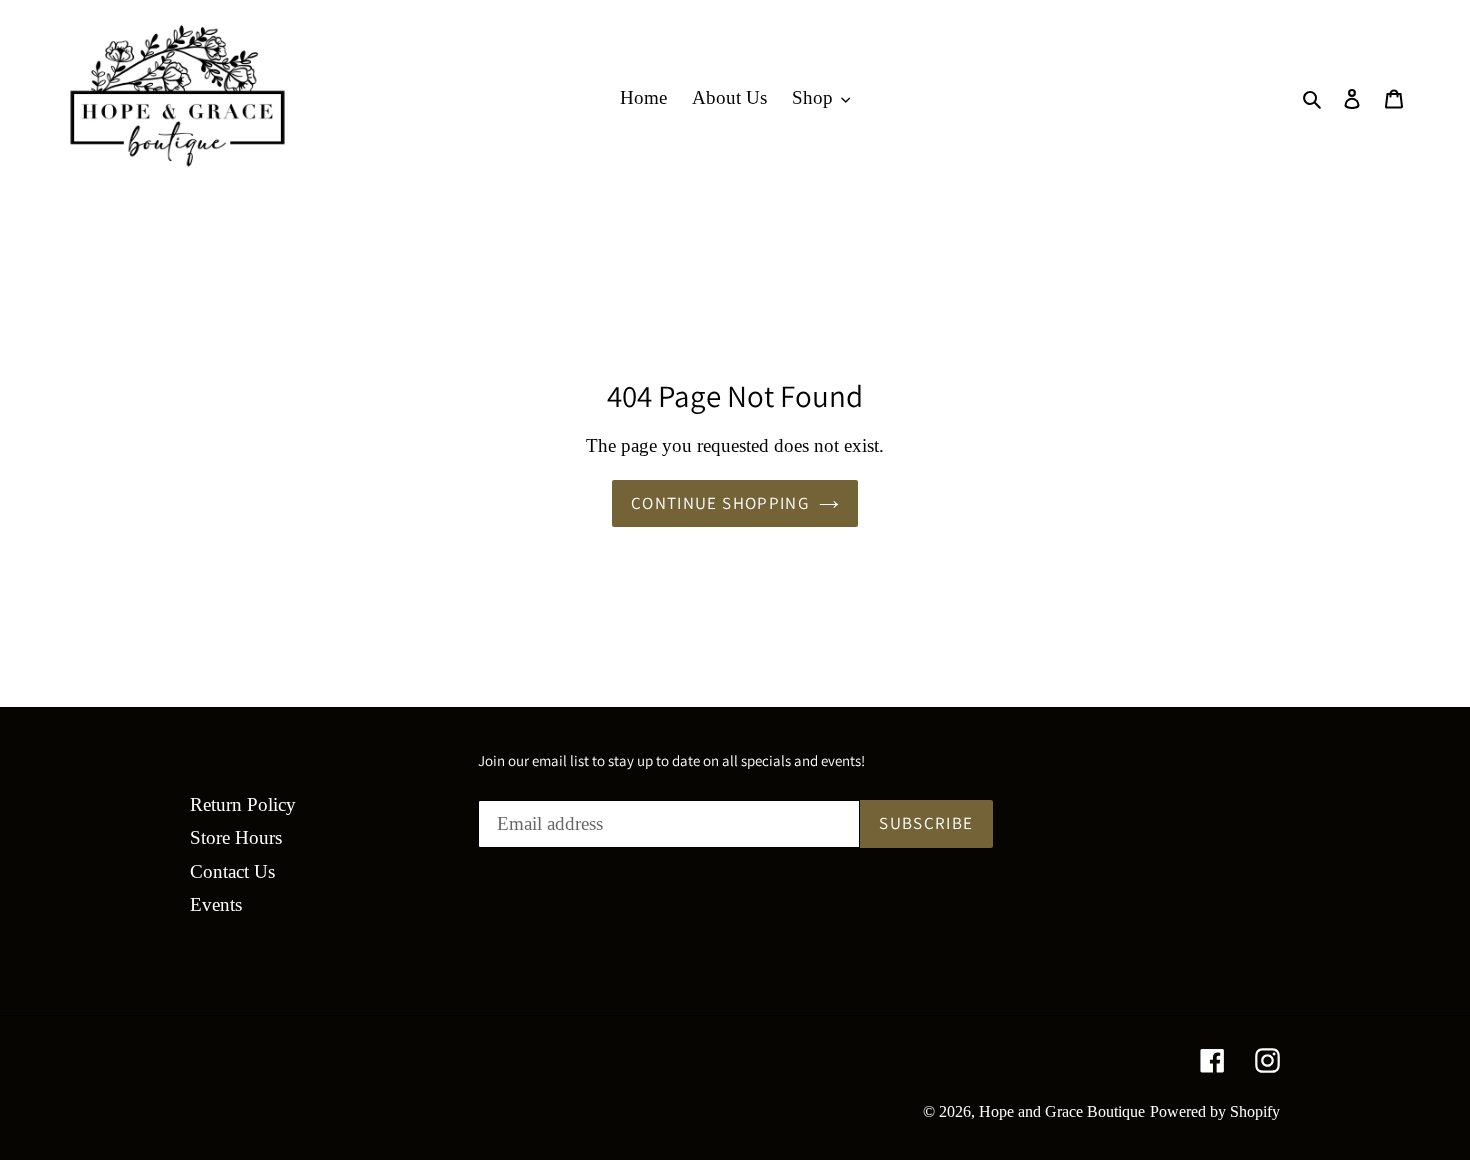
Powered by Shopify (1215, 1111)
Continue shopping (720, 503)
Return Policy (243, 804)
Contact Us (232, 871)
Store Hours (236, 837)
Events (216, 904)
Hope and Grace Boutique (1062, 1111)
